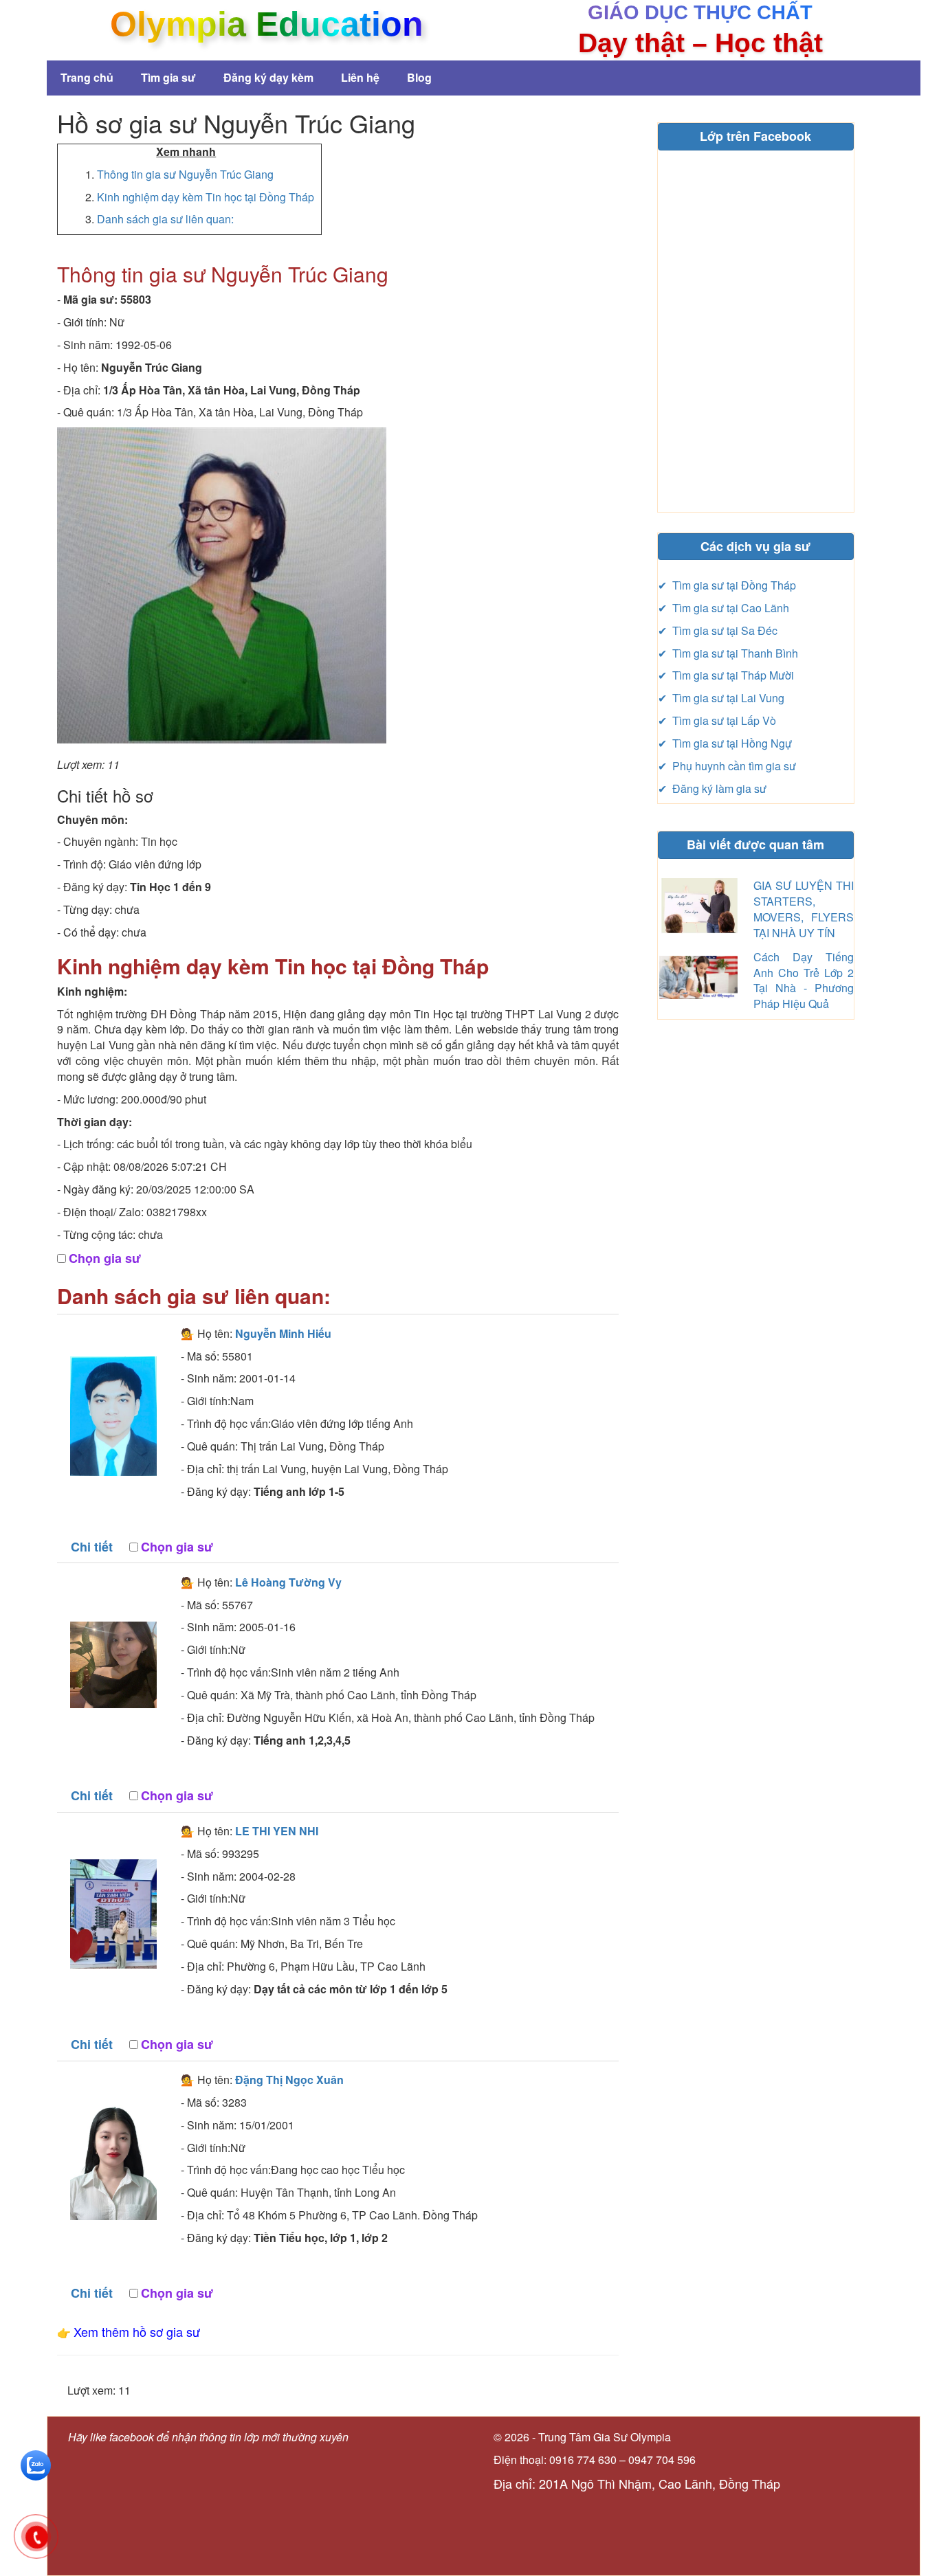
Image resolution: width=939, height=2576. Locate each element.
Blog (419, 77)
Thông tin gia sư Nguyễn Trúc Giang (185, 174)
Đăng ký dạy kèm (268, 77)
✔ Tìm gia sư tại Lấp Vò (717, 720)
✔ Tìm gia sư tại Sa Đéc (718, 630)
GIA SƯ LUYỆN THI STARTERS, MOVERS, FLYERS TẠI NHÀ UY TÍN (804, 909)
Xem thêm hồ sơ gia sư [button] (137, 2331)
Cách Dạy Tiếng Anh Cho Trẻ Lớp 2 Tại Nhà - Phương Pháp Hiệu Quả (804, 981)
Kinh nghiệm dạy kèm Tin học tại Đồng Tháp (206, 197)
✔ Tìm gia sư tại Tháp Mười (726, 675)
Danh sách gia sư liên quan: (165, 219)
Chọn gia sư (105, 1258)
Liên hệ (360, 77)
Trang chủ (87, 77)
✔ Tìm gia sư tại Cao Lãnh (723, 608)
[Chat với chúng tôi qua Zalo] (36, 2464)
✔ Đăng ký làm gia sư (712, 788)
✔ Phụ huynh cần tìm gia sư (727, 766)
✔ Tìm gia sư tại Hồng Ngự (725, 743)
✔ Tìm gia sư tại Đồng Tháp (727, 585)
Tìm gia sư (168, 77)
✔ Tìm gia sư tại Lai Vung (721, 698)
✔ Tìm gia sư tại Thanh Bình (728, 653)
